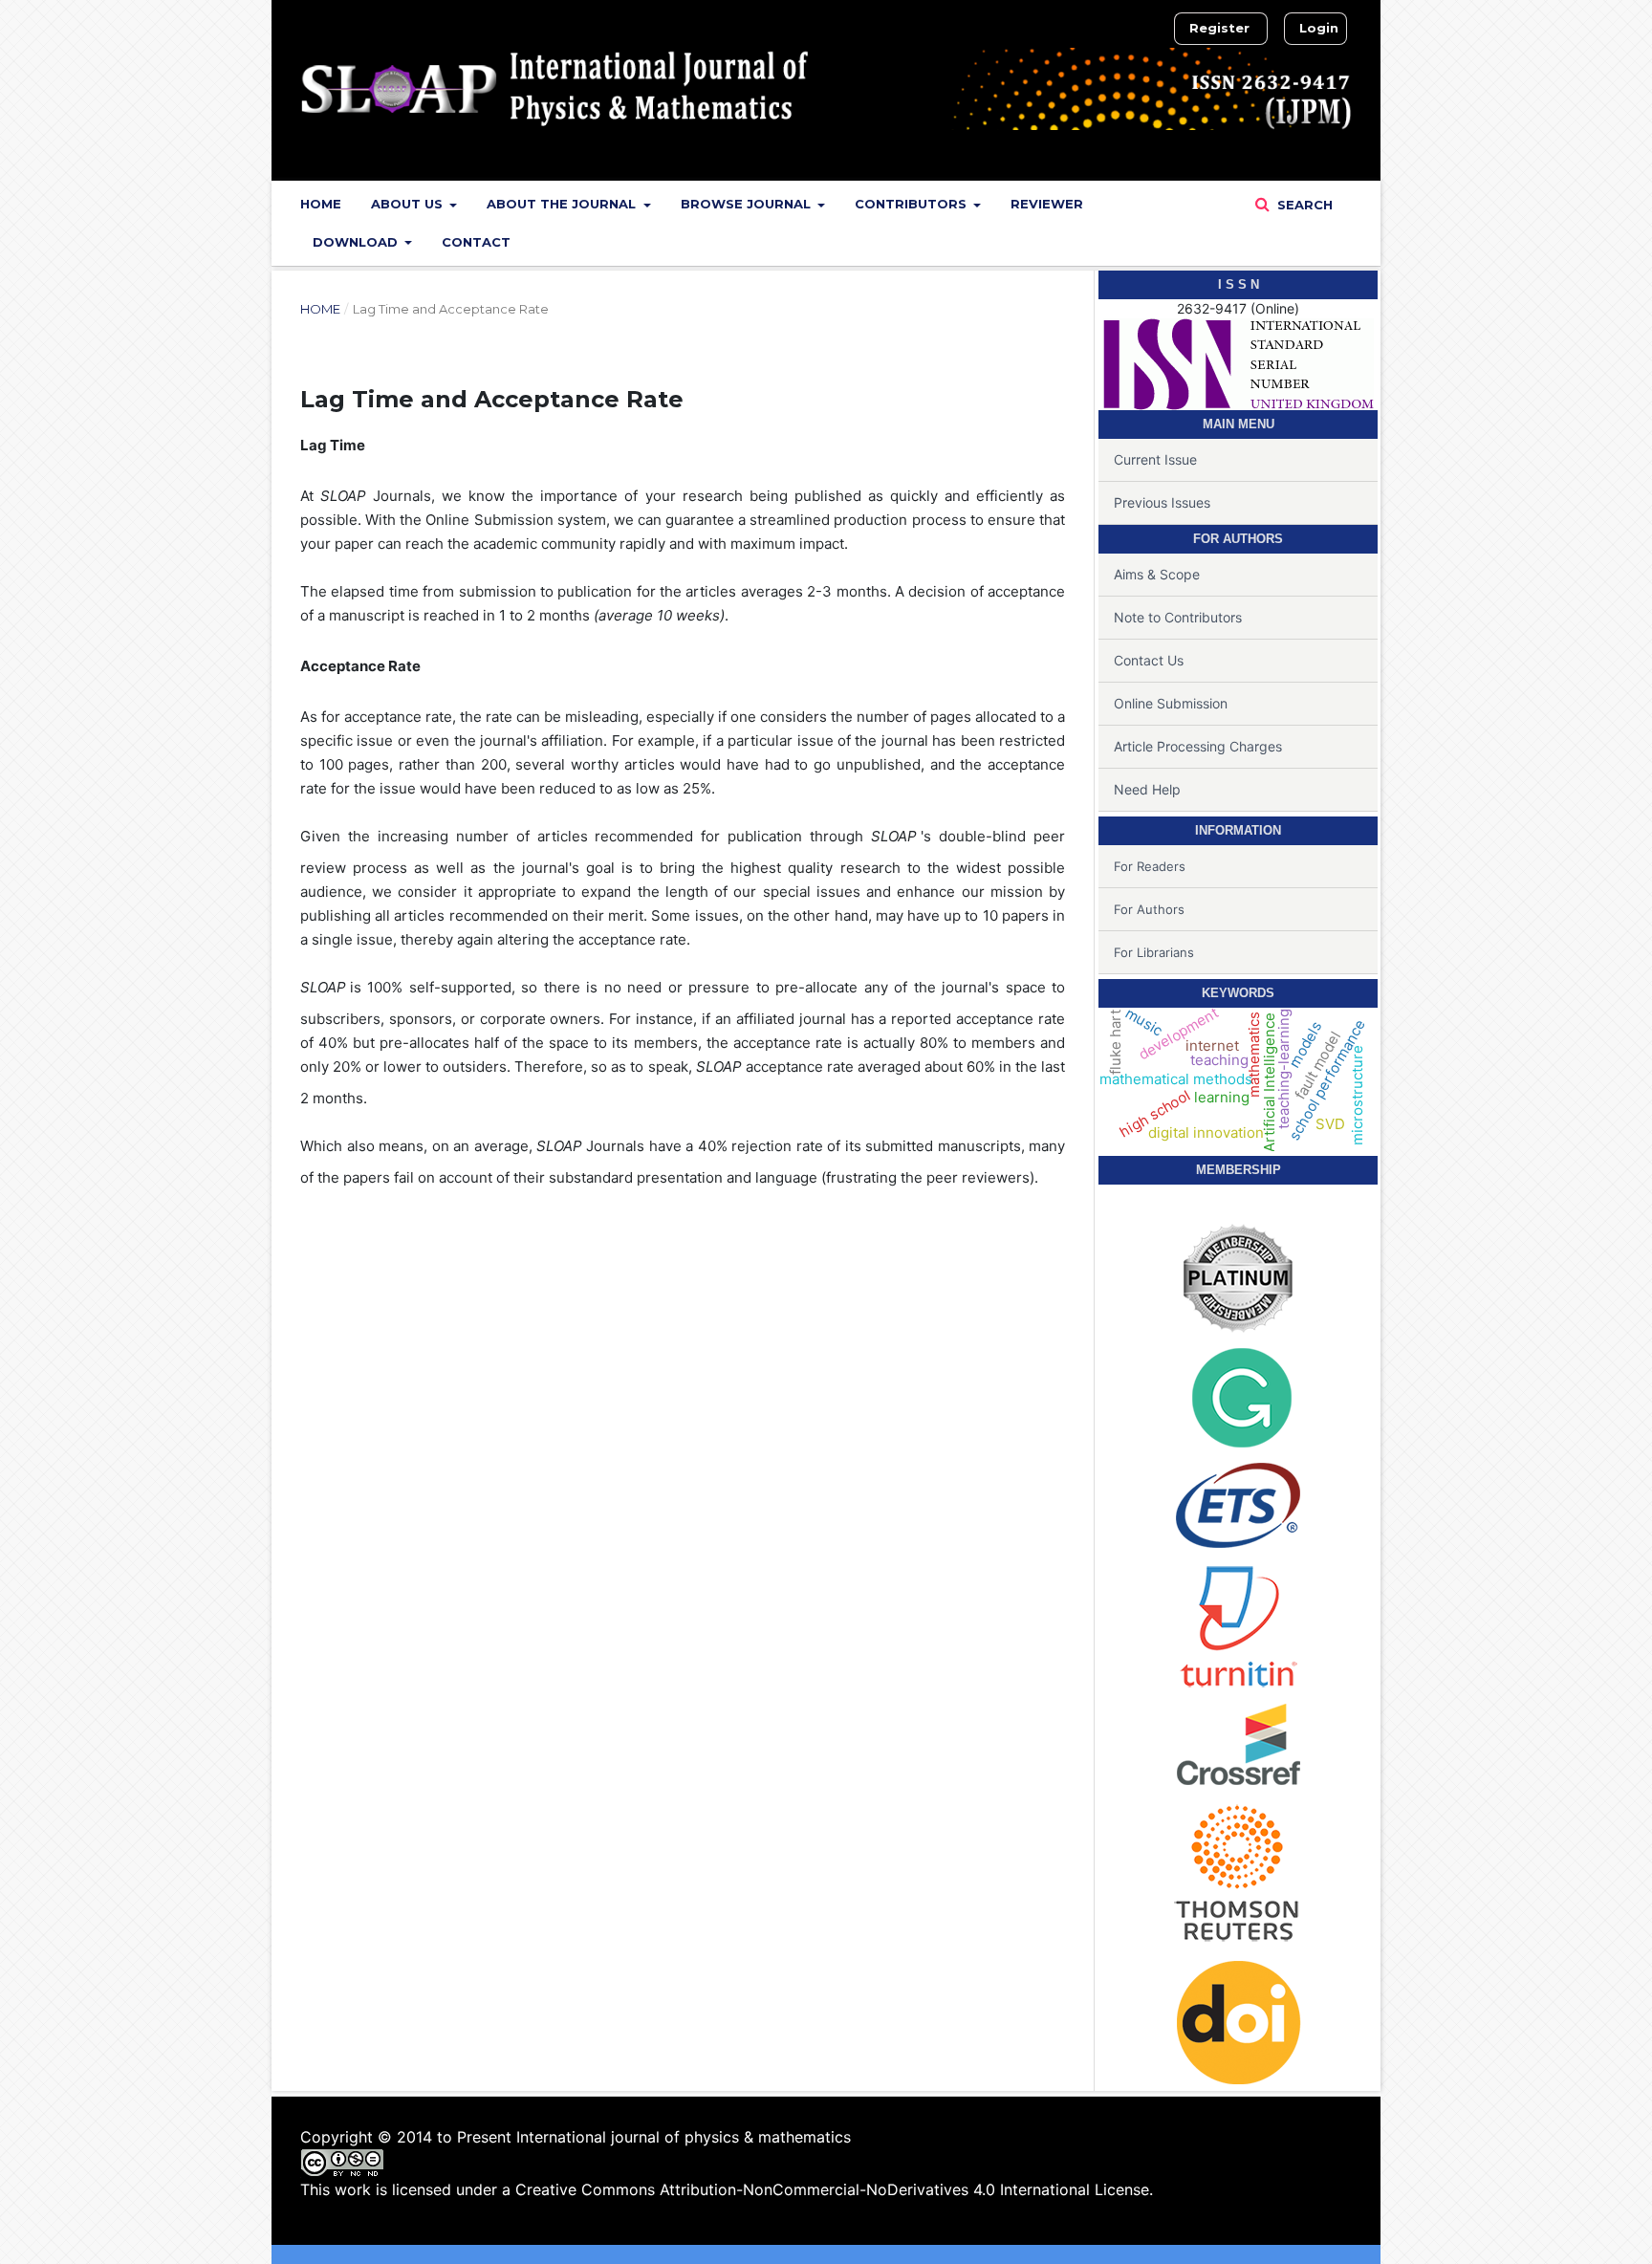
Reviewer (1047, 204)
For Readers (1150, 866)
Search (1303, 205)
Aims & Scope (1157, 574)
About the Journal (563, 204)
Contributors (913, 204)
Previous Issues (1162, 502)
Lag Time (333, 445)
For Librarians (1154, 952)
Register (1219, 28)
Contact (476, 242)
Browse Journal (748, 204)
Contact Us (1149, 660)
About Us (409, 204)
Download (357, 242)
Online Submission (1171, 703)
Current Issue (1155, 459)
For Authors (1149, 909)
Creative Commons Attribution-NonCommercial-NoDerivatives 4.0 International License (832, 2189)
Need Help (1147, 789)
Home (321, 204)
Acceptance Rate (360, 666)
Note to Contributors (1178, 617)
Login (1319, 28)
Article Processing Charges (1198, 746)
